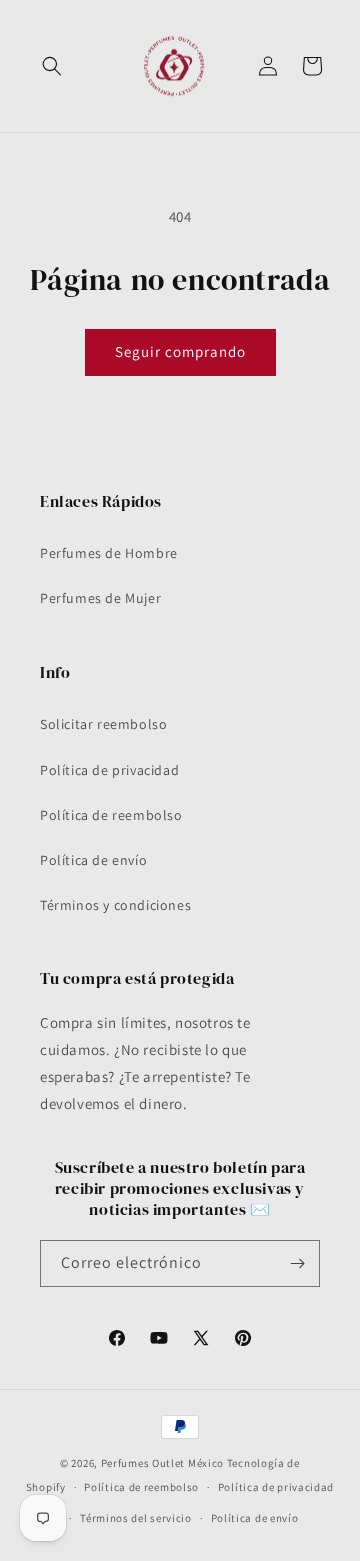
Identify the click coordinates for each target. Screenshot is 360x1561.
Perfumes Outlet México (164, 1463)
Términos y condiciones (115, 905)
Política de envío (93, 860)
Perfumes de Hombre (109, 553)
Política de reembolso (111, 815)
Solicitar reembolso (103, 724)
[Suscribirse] (297, 1263)
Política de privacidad (109, 770)
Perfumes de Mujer (100, 598)
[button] (52, 66)
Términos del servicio (136, 1518)
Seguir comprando (180, 351)
